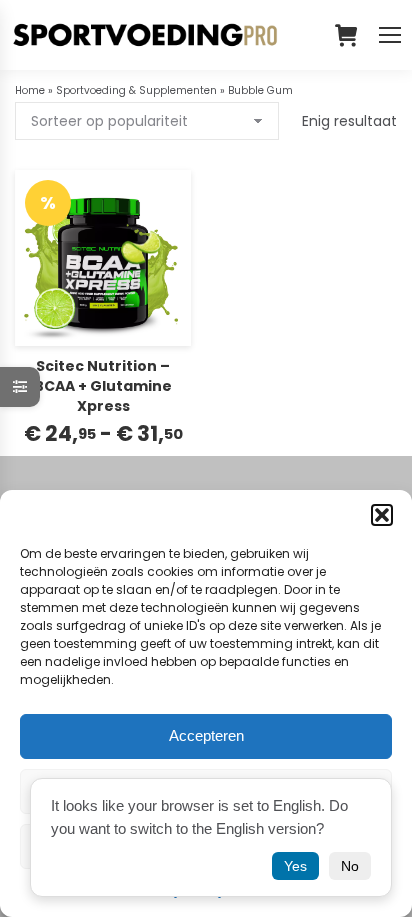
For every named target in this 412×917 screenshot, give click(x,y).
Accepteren (206, 735)
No (350, 866)
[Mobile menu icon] (390, 35)
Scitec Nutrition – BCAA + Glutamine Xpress (103, 386)
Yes (295, 866)
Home (30, 90)
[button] (382, 515)
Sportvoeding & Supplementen (136, 90)
